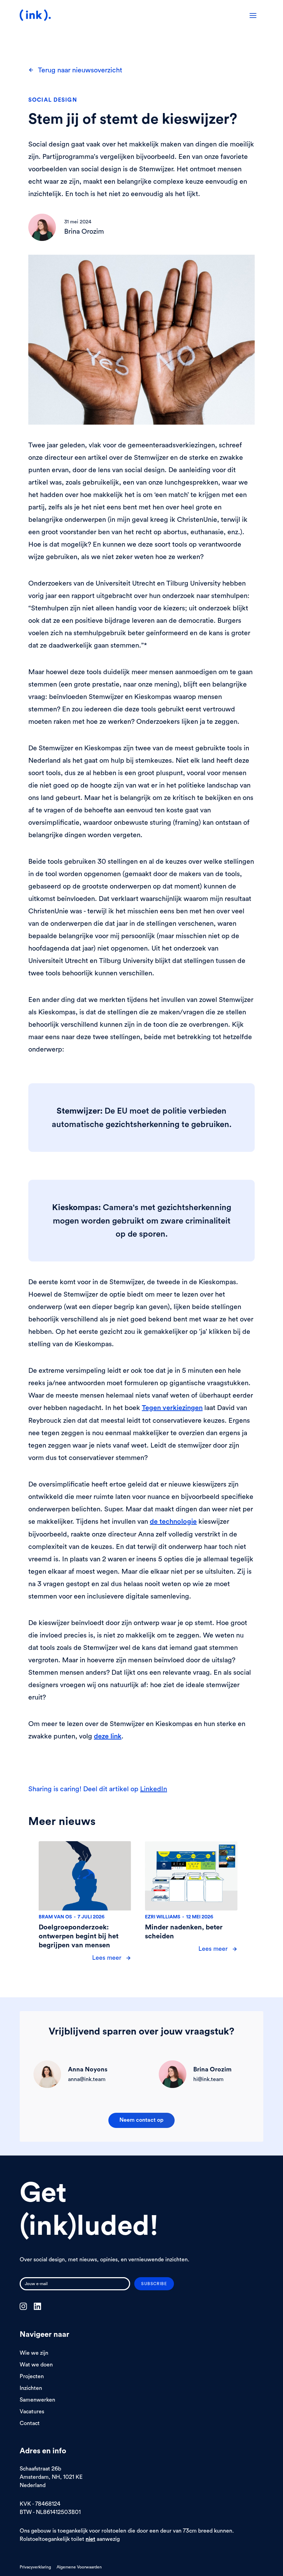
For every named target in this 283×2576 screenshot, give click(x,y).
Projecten (32, 2376)
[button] (253, 15)
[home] (35, 15)
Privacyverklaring (35, 2567)
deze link (108, 1736)
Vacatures (32, 2411)
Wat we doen (36, 2364)
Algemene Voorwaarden (79, 2567)
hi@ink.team (208, 2079)
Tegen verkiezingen (172, 1408)
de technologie (173, 1522)
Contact (30, 2423)
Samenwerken (37, 2400)
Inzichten (31, 2388)
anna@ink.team (87, 2079)
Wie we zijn (34, 2353)
